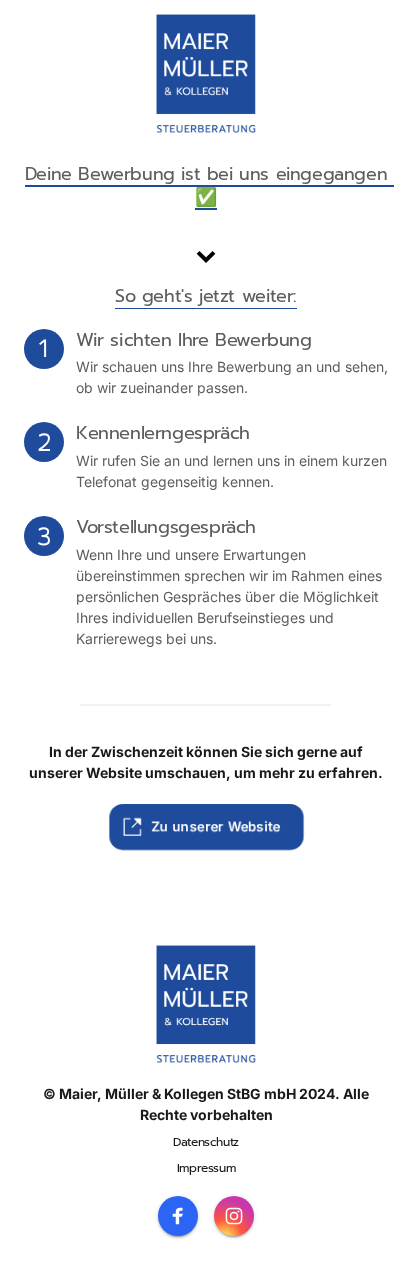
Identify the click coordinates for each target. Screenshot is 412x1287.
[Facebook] (178, 1216)
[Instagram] (234, 1216)
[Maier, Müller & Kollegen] (206, 73)
